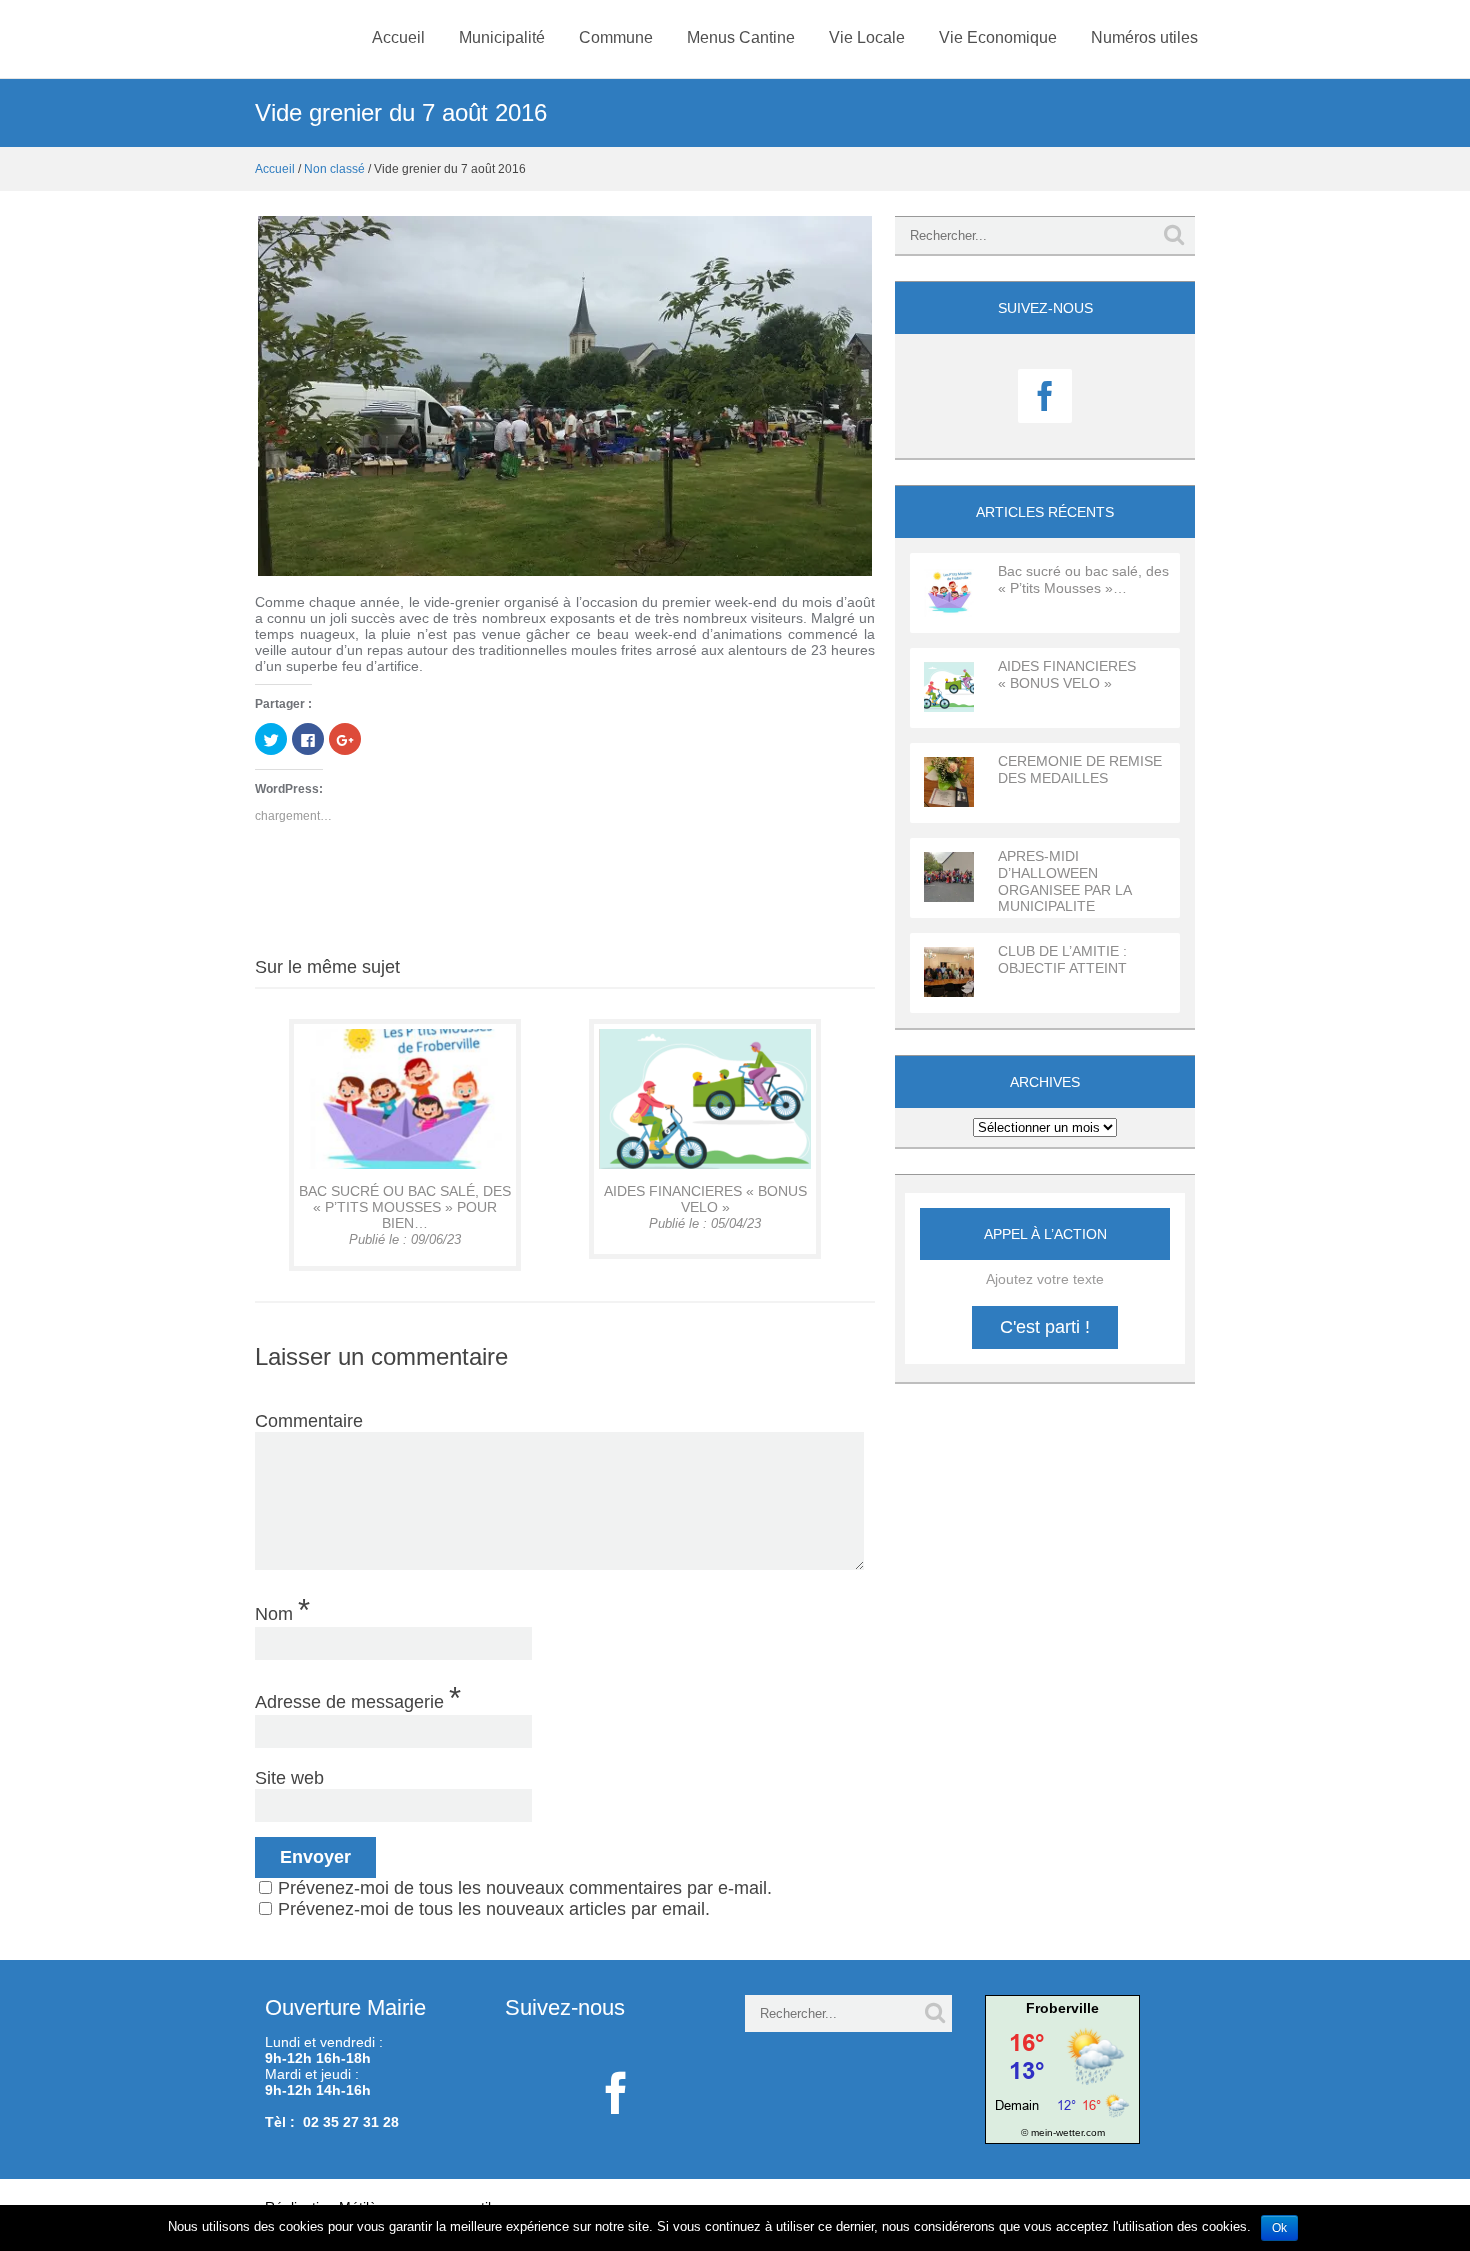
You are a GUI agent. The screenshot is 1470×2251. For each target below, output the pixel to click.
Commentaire (309, 1421)
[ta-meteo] (1062, 2068)
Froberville (1062, 2008)
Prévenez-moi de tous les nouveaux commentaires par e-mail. (525, 1888)
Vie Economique (998, 37)
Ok (1279, 2228)
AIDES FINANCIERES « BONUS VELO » (705, 1199)
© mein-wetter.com (1063, 2132)
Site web (289, 1778)
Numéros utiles (1144, 37)
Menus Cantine (741, 37)
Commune (616, 37)
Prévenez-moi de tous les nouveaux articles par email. (494, 1909)
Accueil (398, 37)
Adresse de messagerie (358, 1697)
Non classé (334, 169)
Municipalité (502, 37)
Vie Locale (867, 37)
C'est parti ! (1045, 1327)
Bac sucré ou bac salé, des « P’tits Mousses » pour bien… (405, 1207)
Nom (282, 1609)
